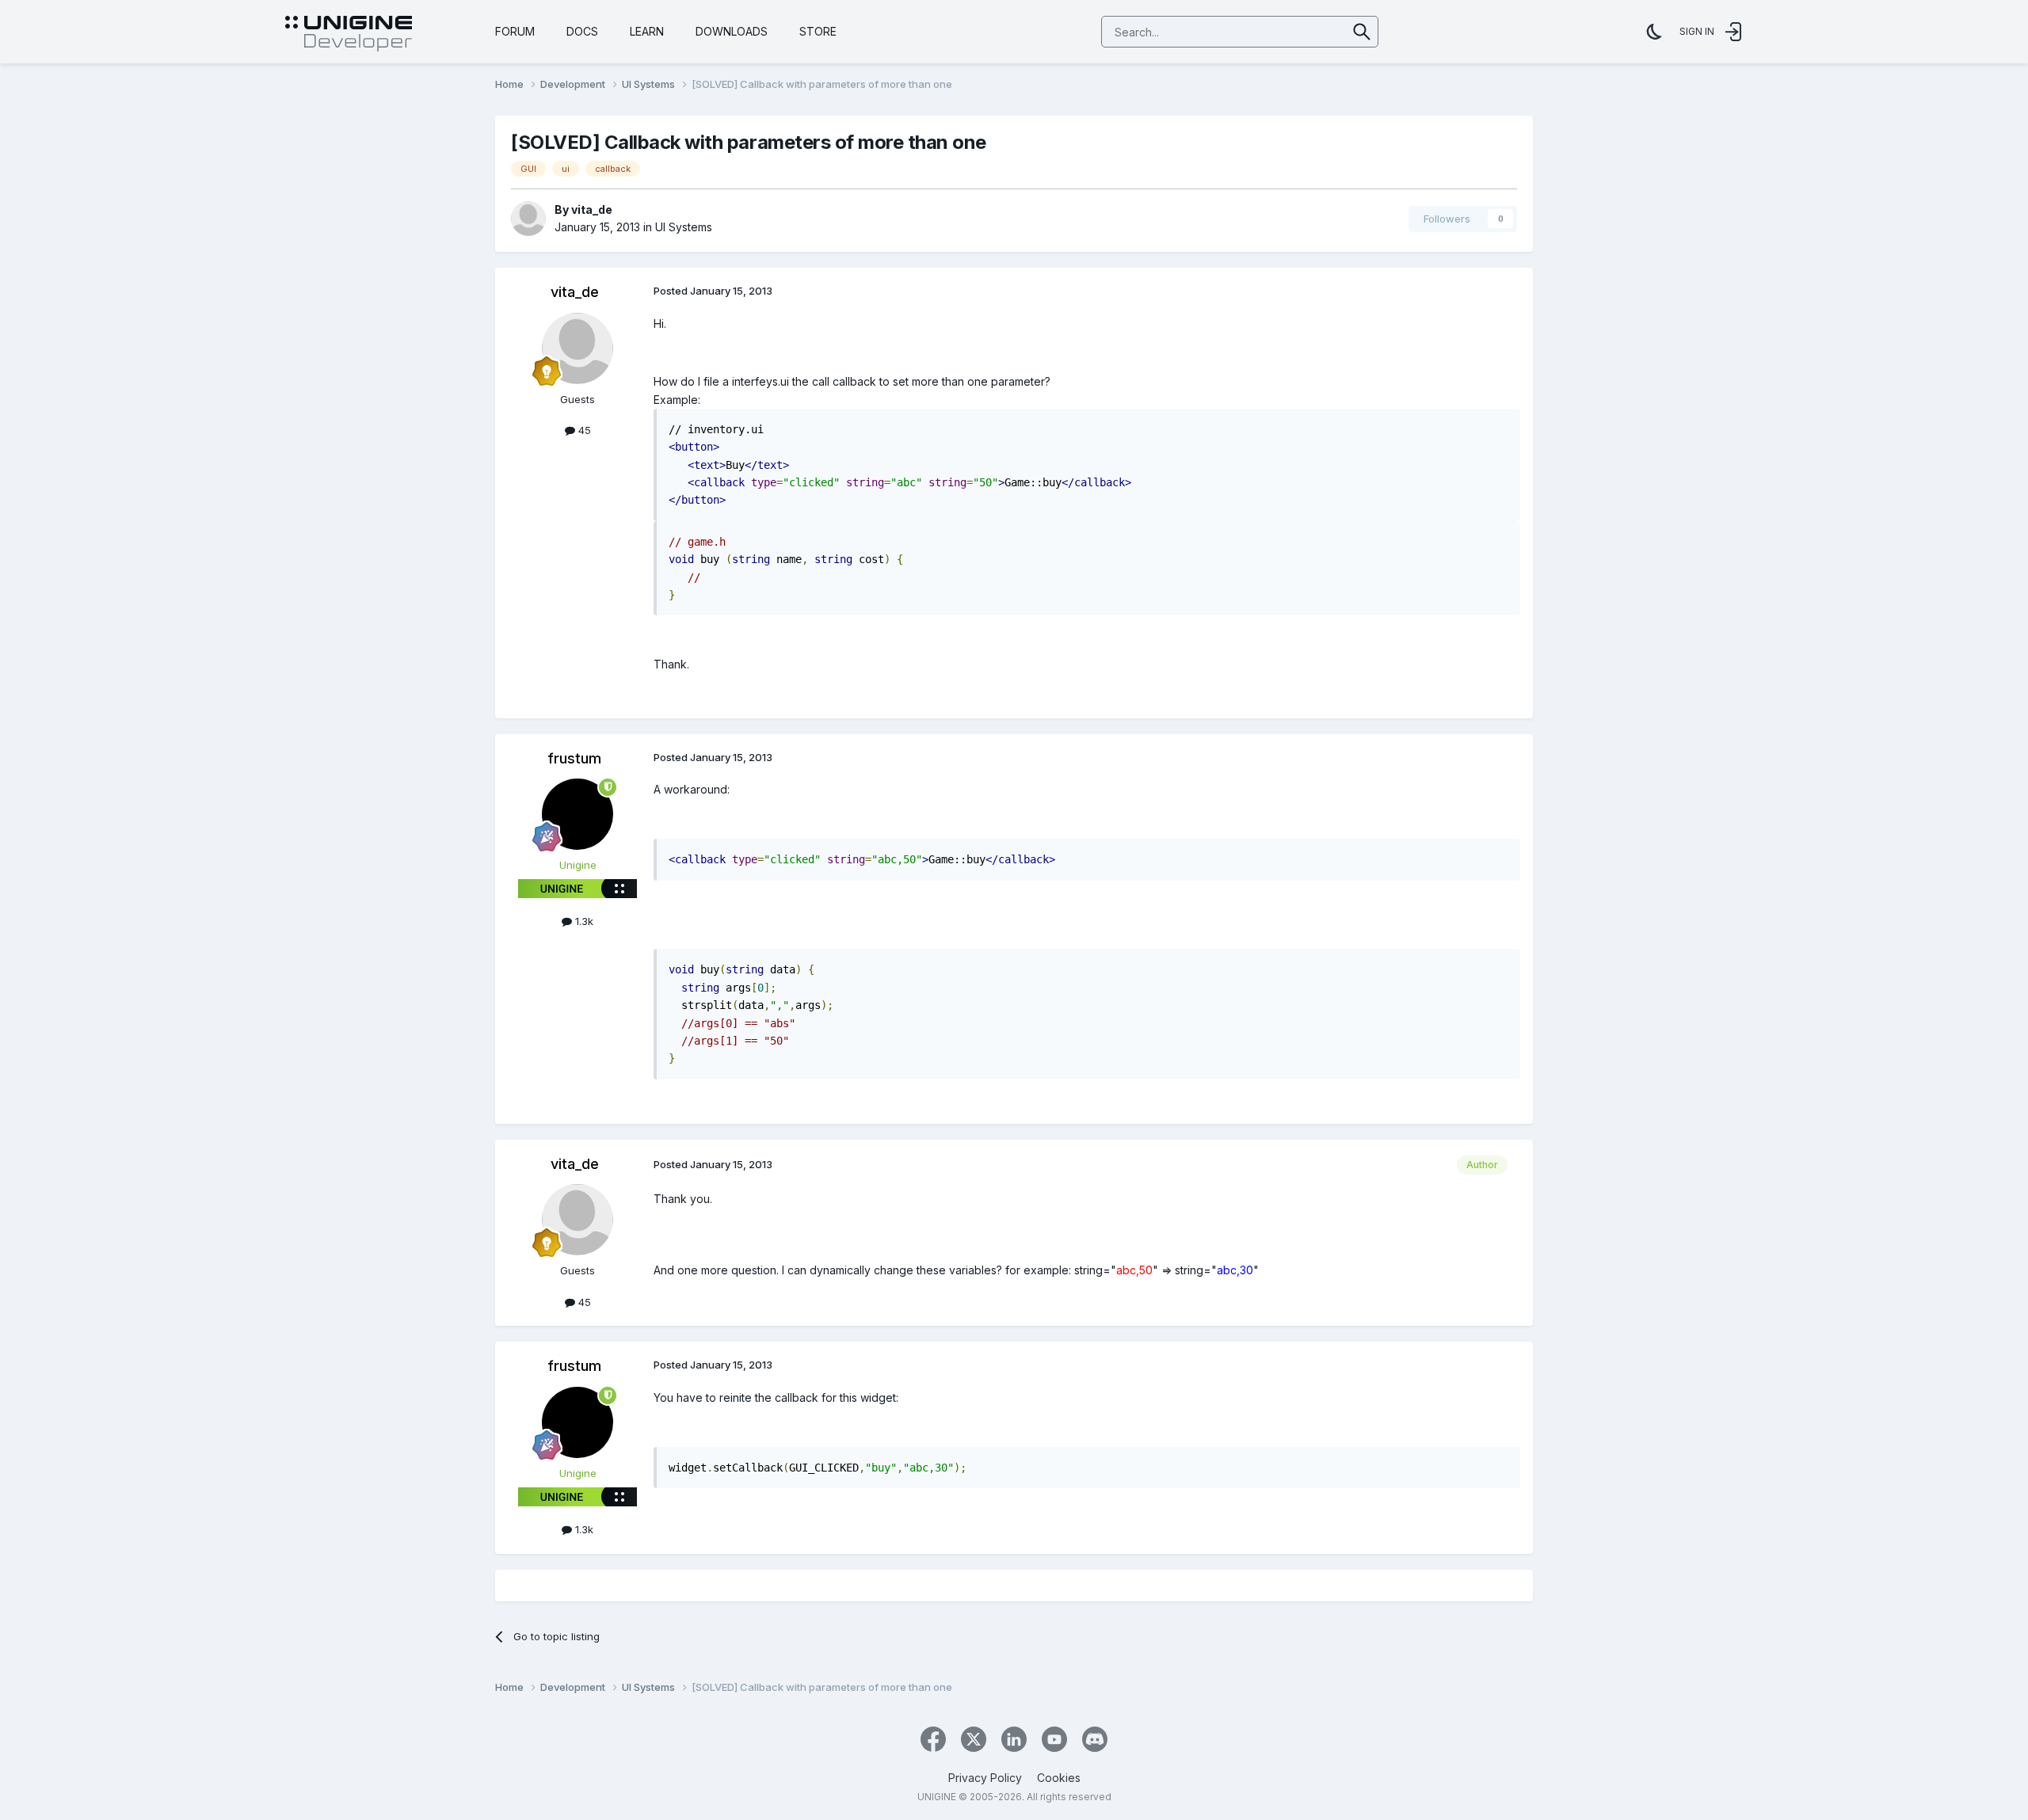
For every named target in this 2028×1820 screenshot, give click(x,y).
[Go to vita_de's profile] (528, 219)
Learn (647, 31)
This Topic (1300, 31)
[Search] (1362, 32)
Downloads (732, 31)
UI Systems (684, 227)
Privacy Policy (985, 1778)
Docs (582, 31)
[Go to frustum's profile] (578, 814)
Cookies (1059, 1778)
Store (818, 31)
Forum (515, 31)
